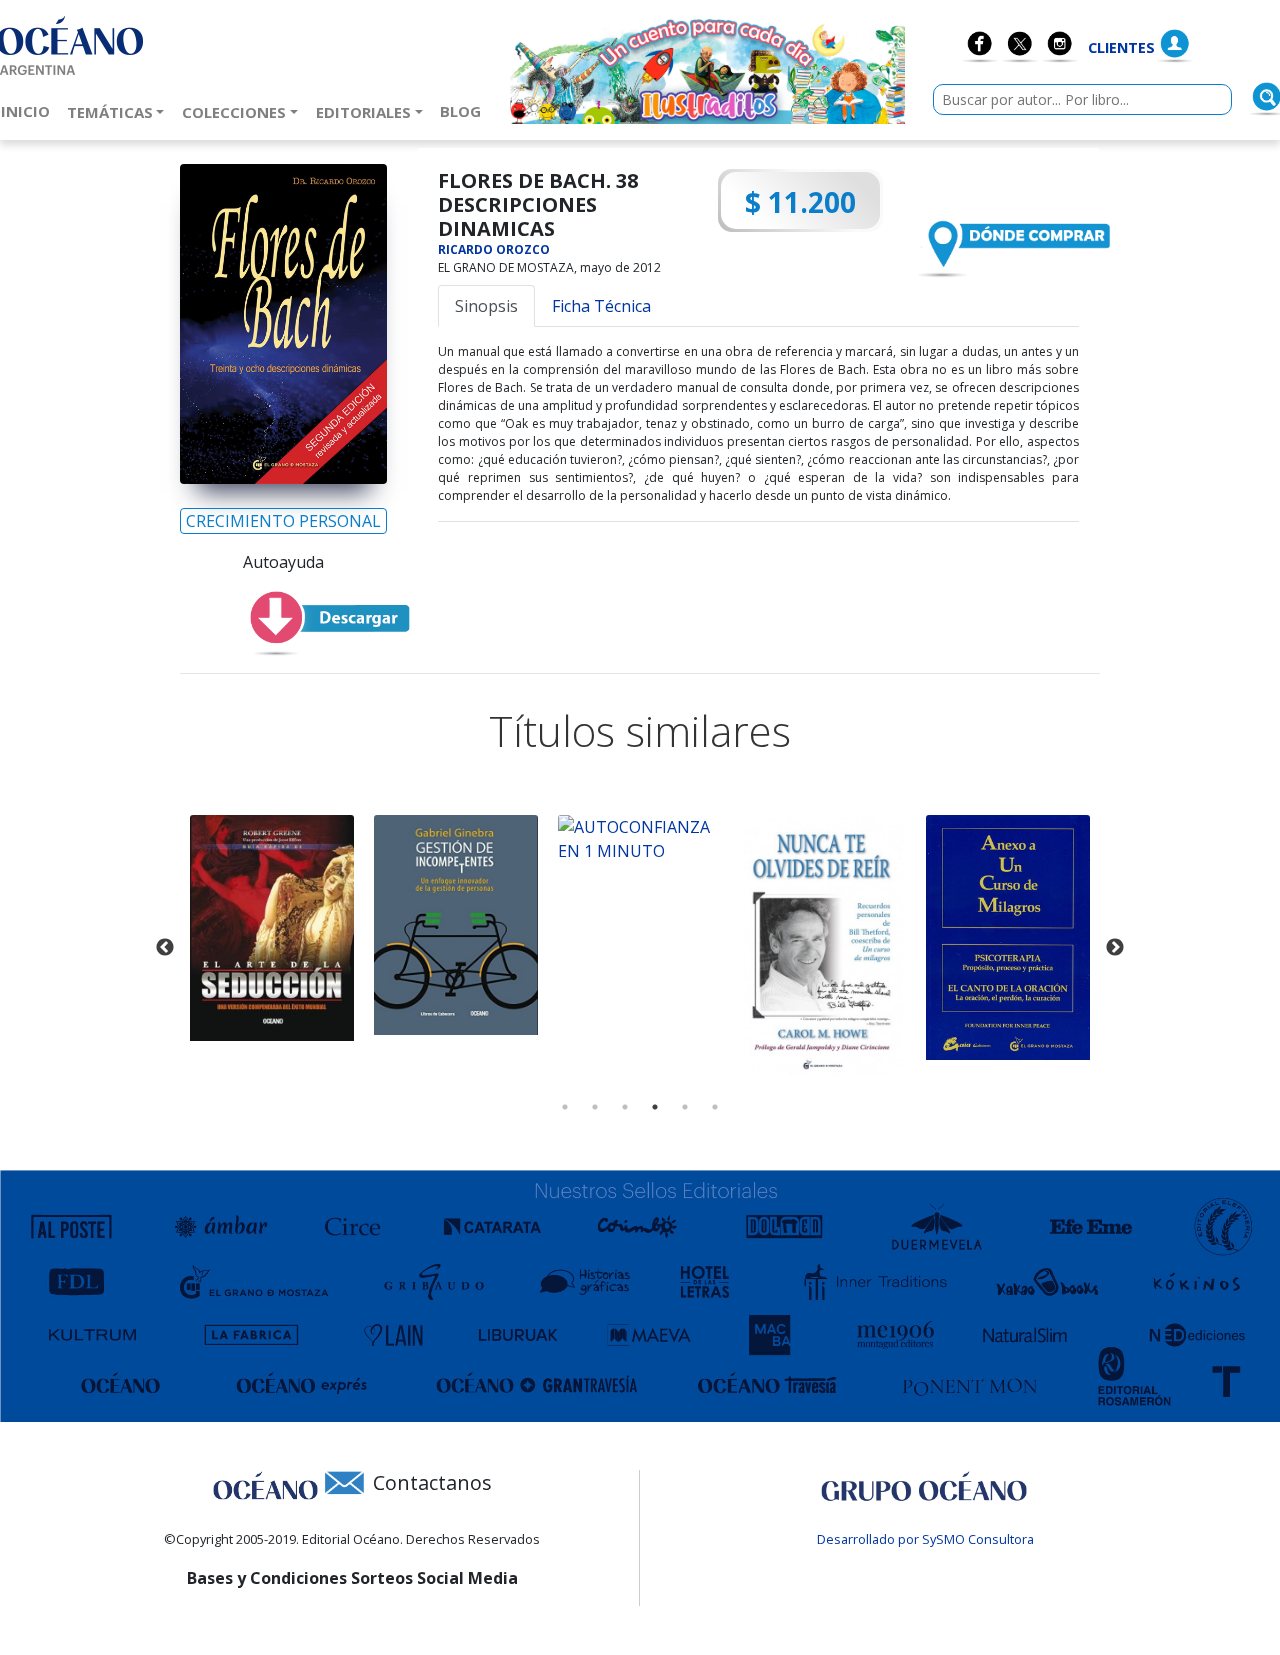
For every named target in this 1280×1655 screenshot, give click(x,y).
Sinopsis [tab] (486, 306)
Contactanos (432, 1482)
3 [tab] (625, 1107)
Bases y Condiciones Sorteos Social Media (352, 1578)
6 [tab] (715, 1107)
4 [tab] (655, 1107)
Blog (464, 110)
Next (1115, 948)
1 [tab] (565, 1107)
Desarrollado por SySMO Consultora (925, 1539)
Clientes (1121, 47)
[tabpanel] (272, 928)
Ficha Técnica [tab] (601, 306)
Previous (165, 948)
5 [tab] (685, 1107)
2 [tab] (595, 1107)
